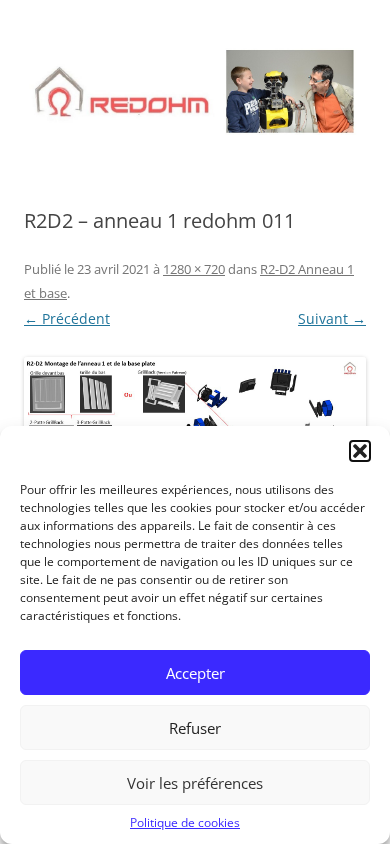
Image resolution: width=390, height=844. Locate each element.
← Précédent (67, 318)
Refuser (195, 728)
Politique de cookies (185, 822)
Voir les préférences (195, 783)
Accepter (195, 673)
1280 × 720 (194, 269)
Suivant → (332, 318)
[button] (360, 451)
